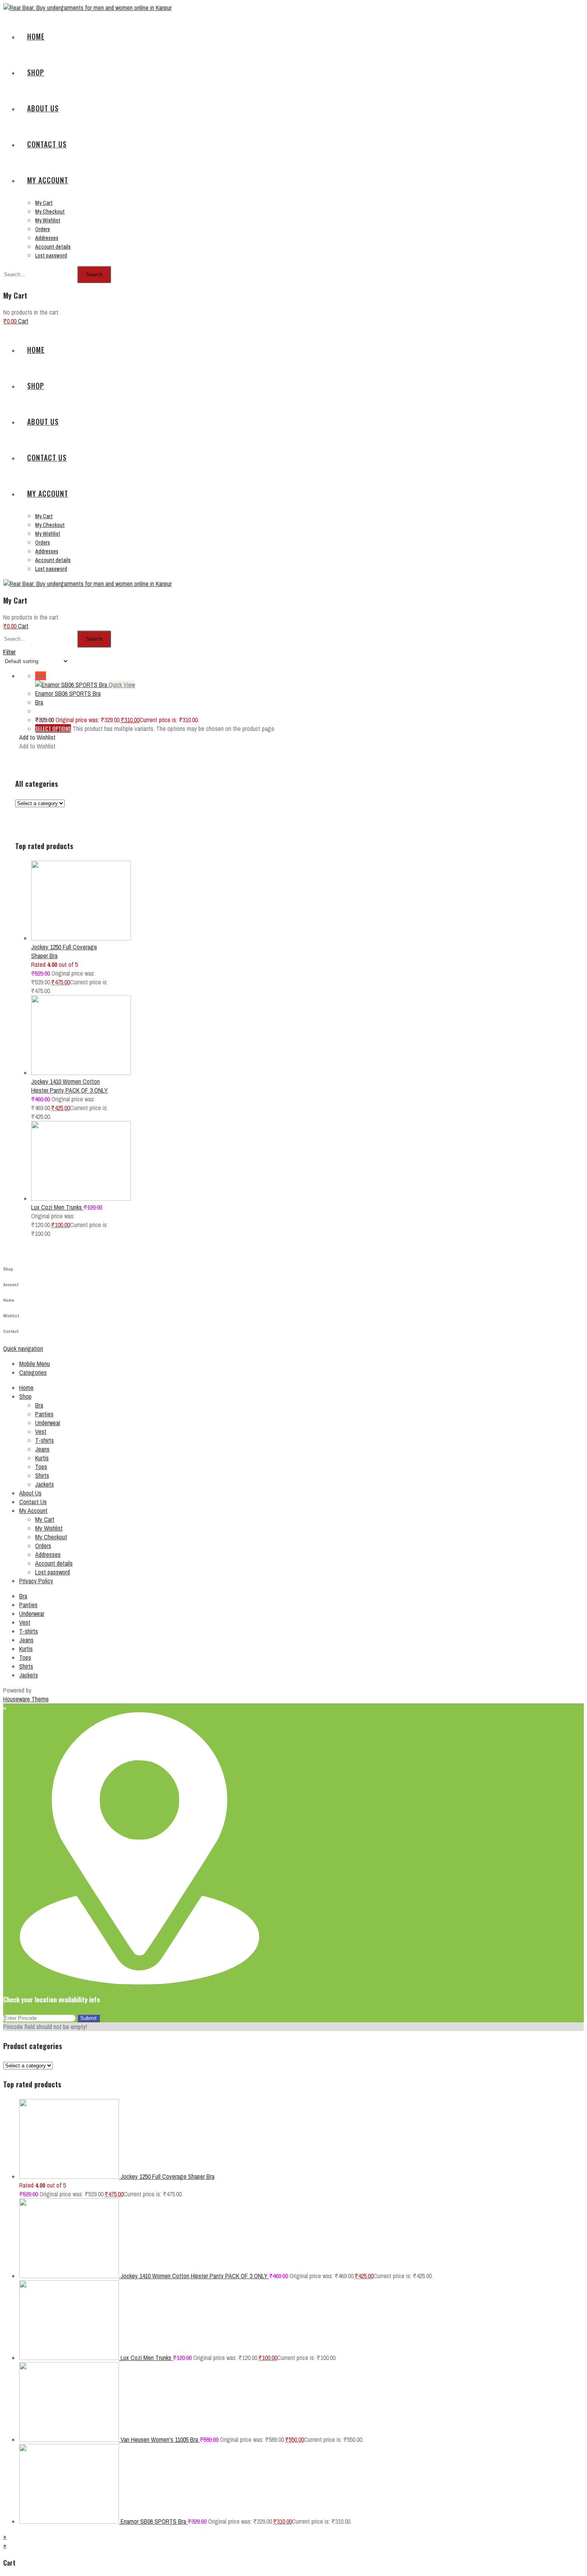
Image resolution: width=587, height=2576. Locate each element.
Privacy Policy (36, 1581)
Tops (41, 1467)
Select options (53, 728)
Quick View (122, 685)
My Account (33, 1511)
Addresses (48, 1554)
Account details (54, 1563)
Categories (33, 1372)
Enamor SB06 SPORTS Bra (68, 693)
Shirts (42, 1475)
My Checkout (51, 1537)
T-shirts (45, 1440)
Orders (43, 1546)
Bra (39, 702)
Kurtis (42, 1458)
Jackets (45, 1484)
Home (26, 1388)
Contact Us (33, 1502)
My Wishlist (49, 1528)
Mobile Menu (35, 1364)
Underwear (48, 1423)
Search (94, 274)
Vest (41, 1432)
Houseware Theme (26, 1699)
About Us (30, 1493)
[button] (37, 737)
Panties (44, 1414)
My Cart (45, 1519)
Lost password (53, 1572)
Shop (25, 1396)
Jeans (42, 1449)
